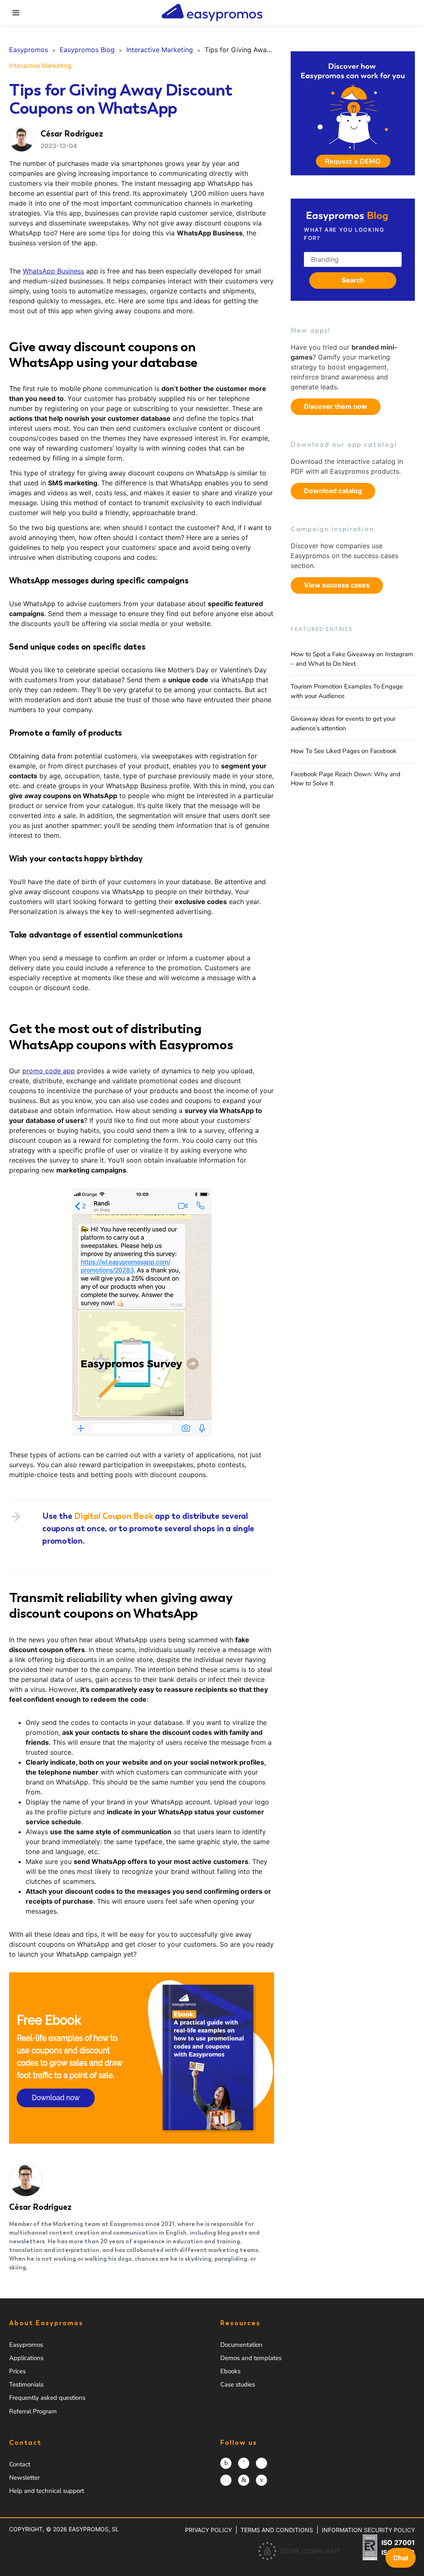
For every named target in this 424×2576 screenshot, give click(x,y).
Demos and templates (251, 2358)
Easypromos (26, 2345)
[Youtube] (261, 2480)
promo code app (49, 1071)
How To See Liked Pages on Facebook (344, 751)
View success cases (337, 585)
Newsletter (24, 2478)
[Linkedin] (244, 2480)
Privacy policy (208, 2530)
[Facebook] (244, 2463)
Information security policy (368, 2530)
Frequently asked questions (47, 2398)
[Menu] (16, 12)
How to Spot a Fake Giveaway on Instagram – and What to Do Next (352, 659)
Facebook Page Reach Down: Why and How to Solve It (346, 779)
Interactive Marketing (40, 66)
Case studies (238, 2384)
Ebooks (230, 2371)
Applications (26, 2358)
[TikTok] (226, 2480)
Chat (401, 2558)
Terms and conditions (277, 2530)
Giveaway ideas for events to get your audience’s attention (343, 723)
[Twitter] (261, 2463)
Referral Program (33, 2411)
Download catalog (333, 491)
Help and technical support (47, 2491)
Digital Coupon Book (113, 1516)
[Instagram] (226, 2463)
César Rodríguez (40, 2207)
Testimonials (26, 2384)
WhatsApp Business (53, 271)
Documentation (241, 2345)
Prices (17, 2371)
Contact (20, 2464)
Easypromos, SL (94, 2529)
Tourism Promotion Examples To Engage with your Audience (347, 691)
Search (353, 280)
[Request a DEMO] (353, 113)
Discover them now (336, 406)
